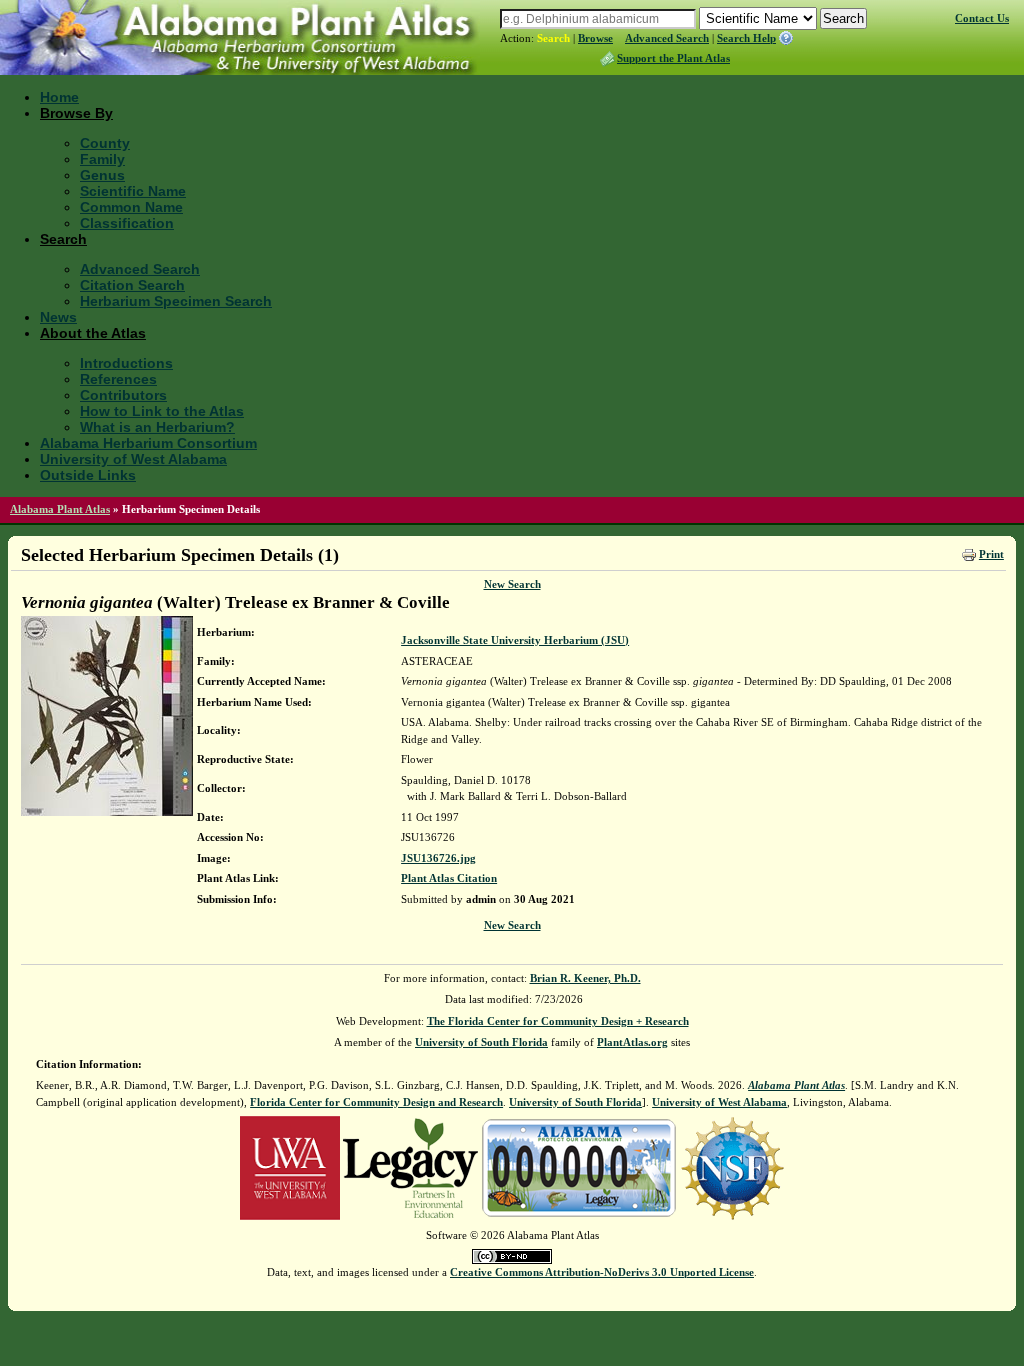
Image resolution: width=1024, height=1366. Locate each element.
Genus (102, 175)
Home (59, 97)
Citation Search (132, 285)
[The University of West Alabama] (290, 1167)
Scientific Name (133, 191)
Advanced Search (667, 38)
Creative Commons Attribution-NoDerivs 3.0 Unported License (602, 1272)
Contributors (123, 395)
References (118, 379)
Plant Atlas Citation (449, 878)
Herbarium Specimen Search (176, 301)
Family (102, 159)
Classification (127, 223)
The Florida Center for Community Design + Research (558, 1021)
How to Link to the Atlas (162, 411)
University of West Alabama (133, 459)
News (58, 317)
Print (991, 554)
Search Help (746, 38)
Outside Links (88, 475)
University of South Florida (481, 1042)
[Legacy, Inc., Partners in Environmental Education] (410, 1167)
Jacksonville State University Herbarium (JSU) (515, 640)
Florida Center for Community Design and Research (376, 1102)
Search (553, 38)
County (105, 143)
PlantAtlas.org (632, 1042)
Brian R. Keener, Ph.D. (585, 978)
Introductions (126, 363)
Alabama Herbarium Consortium (148, 443)
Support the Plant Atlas (673, 58)
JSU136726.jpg (438, 858)
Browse (595, 38)
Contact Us (982, 18)
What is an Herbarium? (157, 427)
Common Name (131, 207)
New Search (512, 584)
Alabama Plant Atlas (60, 509)
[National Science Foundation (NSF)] (732, 1167)
